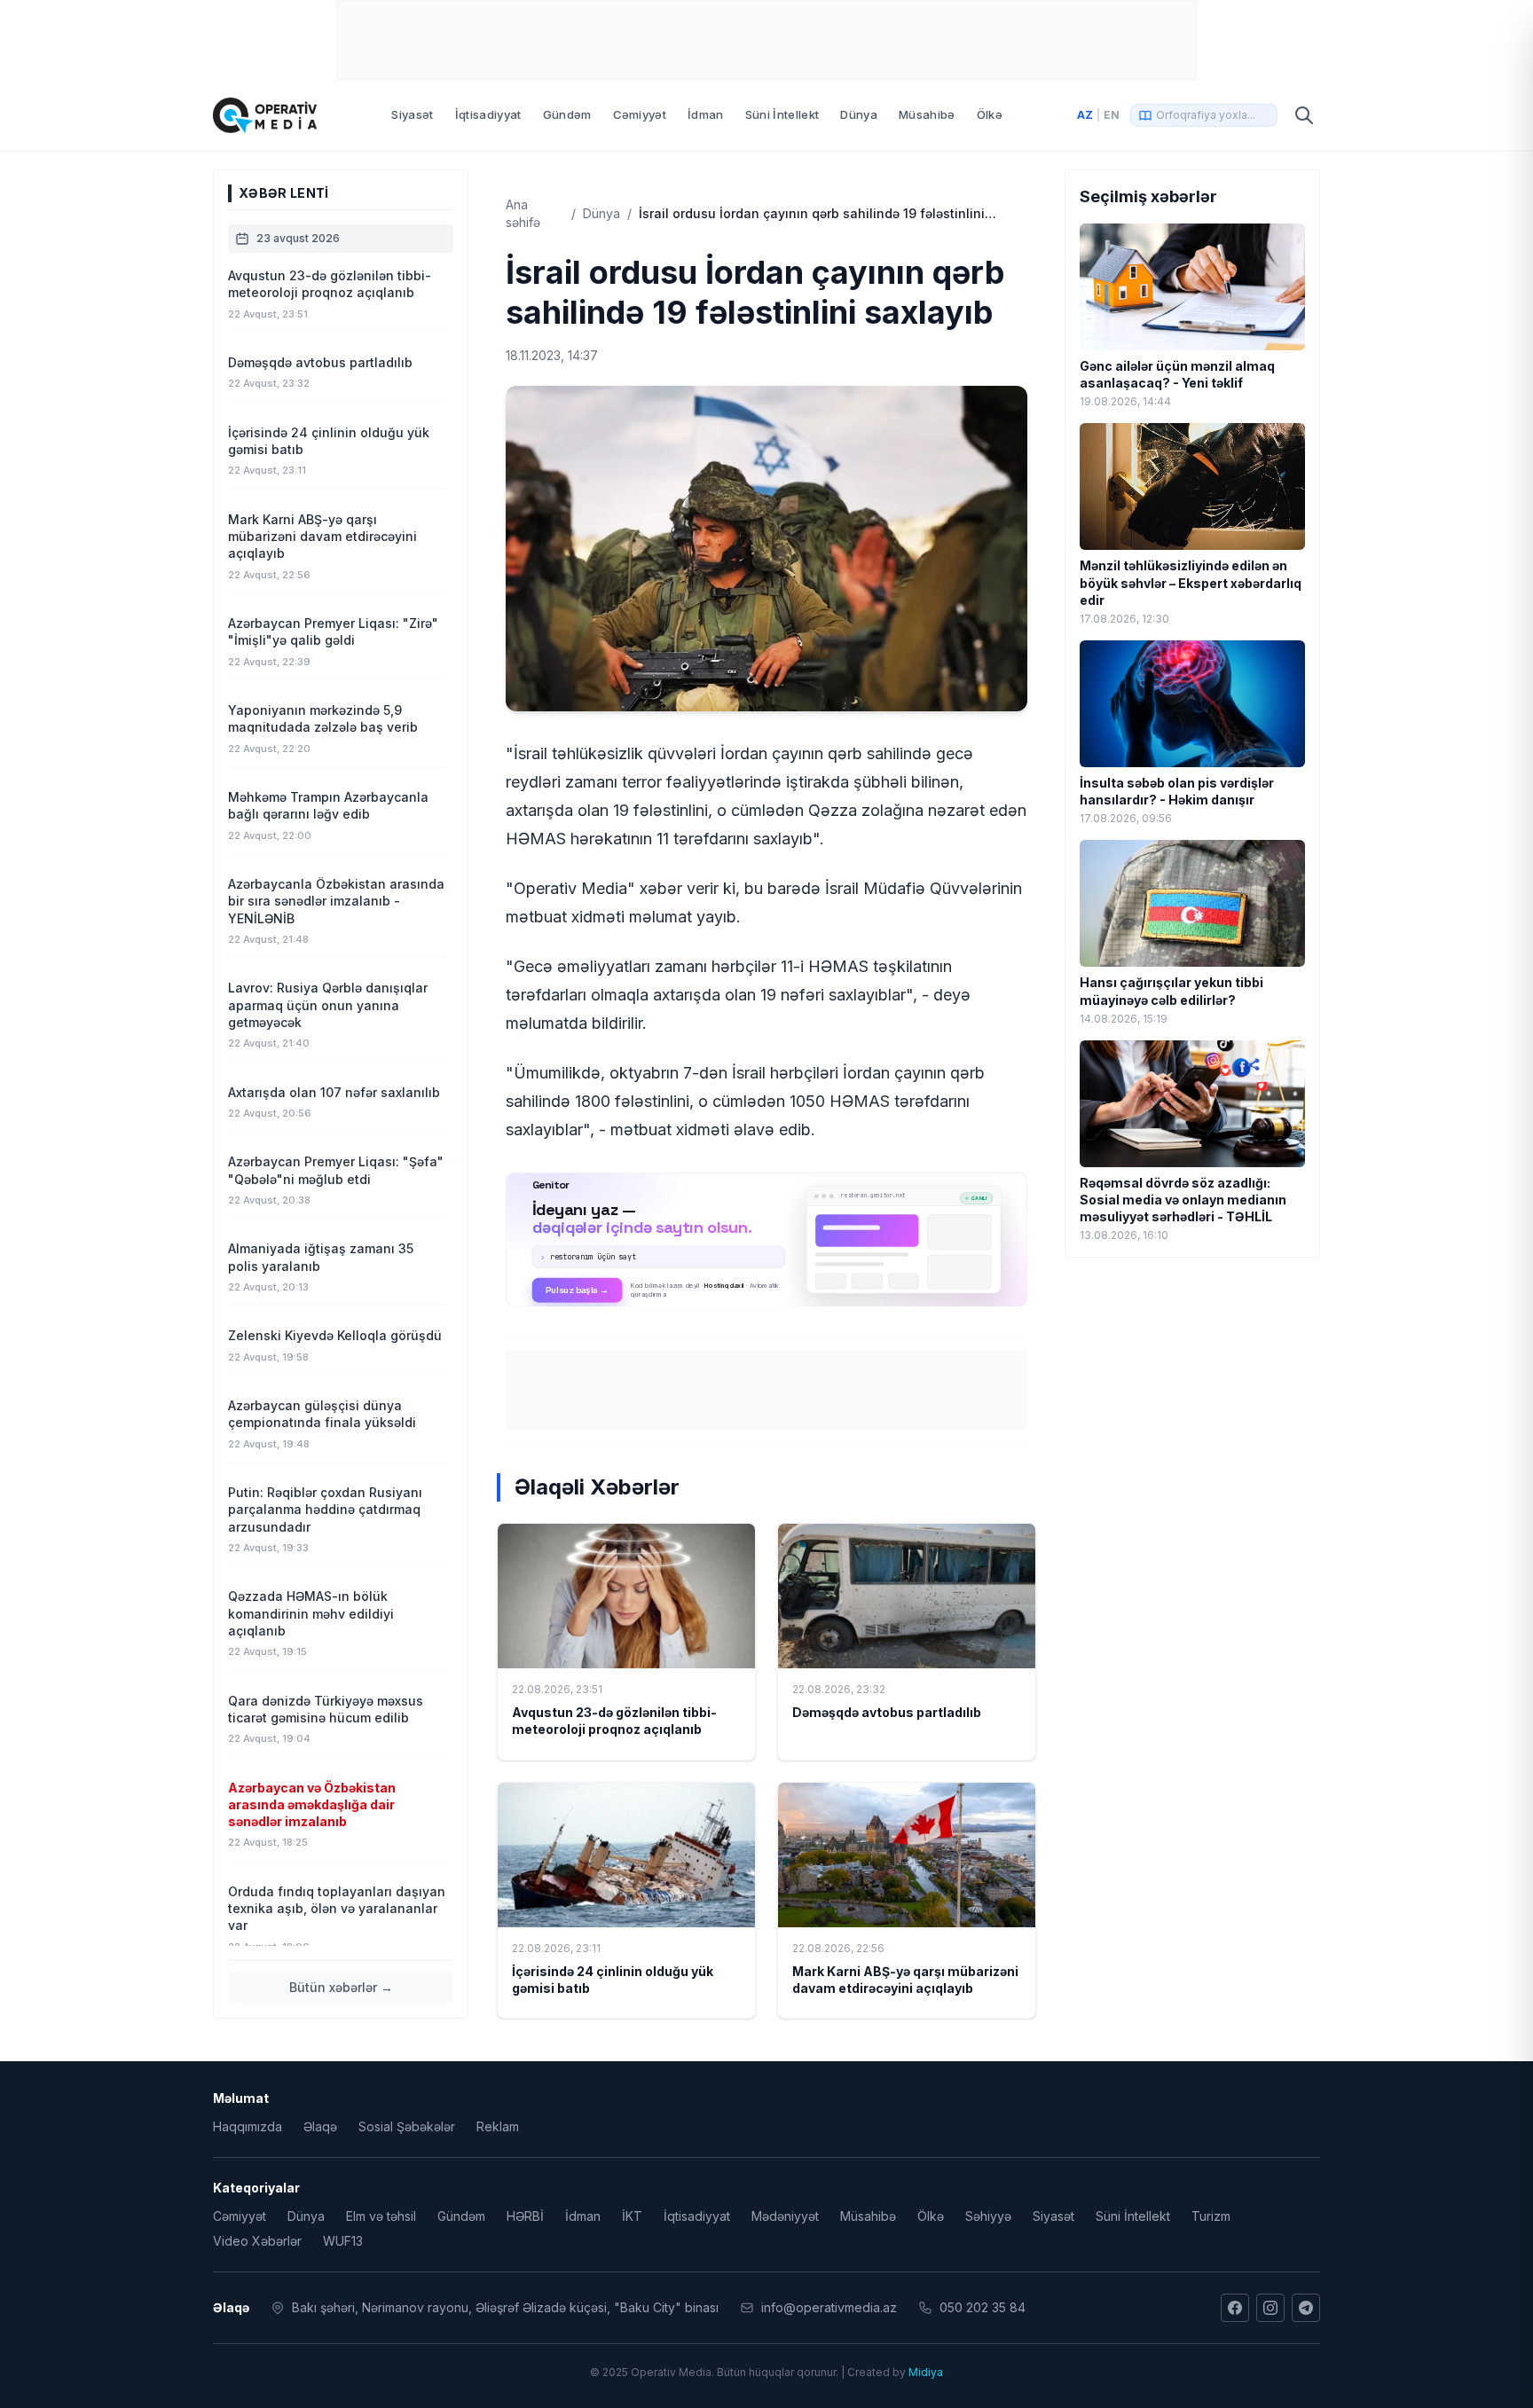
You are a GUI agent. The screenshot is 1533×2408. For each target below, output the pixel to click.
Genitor (767, 1239)
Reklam (498, 2126)
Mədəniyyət (785, 2216)
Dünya (859, 114)
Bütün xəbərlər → (341, 1987)
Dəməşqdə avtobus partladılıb (887, 1712)
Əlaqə (320, 2126)
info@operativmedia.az (829, 2307)
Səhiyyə (988, 2216)
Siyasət (412, 114)
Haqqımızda (248, 2126)
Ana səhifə (523, 213)
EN (1112, 115)
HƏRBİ (525, 2216)
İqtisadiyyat (488, 114)
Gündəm (567, 114)
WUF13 (343, 2241)
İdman (706, 114)
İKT (632, 2216)
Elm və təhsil (381, 2216)
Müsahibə (927, 114)
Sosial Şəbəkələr (407, 2126)
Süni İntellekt (782, 114)
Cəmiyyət (640, 114)
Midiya (926, 2372)
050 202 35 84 (983, 2307)
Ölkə (990, 114)
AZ (1085, 115)
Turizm (1211, 2216)
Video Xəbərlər (257, 2241)
